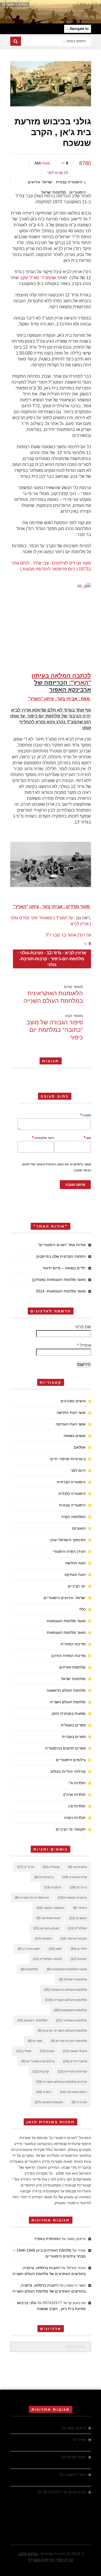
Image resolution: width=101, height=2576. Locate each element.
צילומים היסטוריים (71, 1760)
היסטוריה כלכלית (72, 1494)
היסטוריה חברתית (71, 1482)
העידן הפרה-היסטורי (69, 1551)
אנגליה (51, 1867)
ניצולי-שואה (75, 2051)
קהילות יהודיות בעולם (68, 1771)
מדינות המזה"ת (73, 1644)
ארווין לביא (76, 953)
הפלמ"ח (77, 1928)
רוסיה (44, 2092)
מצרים (35, 2041)
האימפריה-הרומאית (32, 1898)
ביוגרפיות (44, 1877)
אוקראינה (78, 1867)
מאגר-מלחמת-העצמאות (67, 1969)
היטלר (80, 1908)
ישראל (79, 1959)
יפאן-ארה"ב (29, 1949)
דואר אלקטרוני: (43, 1138)
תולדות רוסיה (75, 1818)
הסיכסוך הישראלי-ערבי (67, 1540)
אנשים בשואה (75, 1436)
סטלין (24, 2051)
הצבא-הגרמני (74, 1939)
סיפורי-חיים (75, 2061)
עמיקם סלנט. (28, 2554)
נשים (47, 2051)
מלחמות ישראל (54, 192)
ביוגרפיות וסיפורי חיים (68, 1459)
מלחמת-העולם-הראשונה (65, 1990)
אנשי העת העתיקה (71, 1424)
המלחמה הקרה (73, 1517)
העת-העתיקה (48, 1918)
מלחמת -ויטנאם (32, 2020)
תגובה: (86, 1115)
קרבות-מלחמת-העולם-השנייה (62, 2082)
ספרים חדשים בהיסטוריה (65, 1748)
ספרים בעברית (74, 1737)
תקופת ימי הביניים (71, 1829)
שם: (87, 1138)
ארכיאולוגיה (75, 1877)
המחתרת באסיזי (47, 2239)
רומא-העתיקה (73, 2092)
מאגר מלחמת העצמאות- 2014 (61, 1291)
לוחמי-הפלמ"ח (48, 1959)
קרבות (41, 2072)
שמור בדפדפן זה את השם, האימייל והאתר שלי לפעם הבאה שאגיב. (57, 1167)
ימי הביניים (77, 1586)
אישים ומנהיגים (73, 1401)
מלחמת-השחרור (72, 2020)
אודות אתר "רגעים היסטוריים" (62, 1245)
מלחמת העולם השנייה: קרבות (62, 2031)
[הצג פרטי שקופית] (50, 12)
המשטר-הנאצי (50, 1908)
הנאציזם (79, 1528)
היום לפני (78, 1470)
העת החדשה (75, 1563)
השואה (43, 1939)
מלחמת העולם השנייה (68, 1702)
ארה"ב (26, 1867)
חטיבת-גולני (32, 953)
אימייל (84, 1345)
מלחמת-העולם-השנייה (66, 2000)
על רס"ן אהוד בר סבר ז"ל (68, 935)
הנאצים (78, 1918)
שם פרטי (83, 1327)
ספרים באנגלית (73, 1725)
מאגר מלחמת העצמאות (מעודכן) (59, 1280)
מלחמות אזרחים (72, 1667)
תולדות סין (77, 1806)
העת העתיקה (75, 1575)
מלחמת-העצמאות (70, 2010)
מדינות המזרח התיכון (69, 1656)
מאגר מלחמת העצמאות (66, 1621)
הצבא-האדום (46, 1928)
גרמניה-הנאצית (72, 1898)
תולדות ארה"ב (74, 1795)
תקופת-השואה (49, 2102)
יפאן (55, 1949)
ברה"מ (79, 1887)
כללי (82, 1609)
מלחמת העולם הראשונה (66, 1690)
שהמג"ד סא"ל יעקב (38, 278)
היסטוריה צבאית (69, 182)
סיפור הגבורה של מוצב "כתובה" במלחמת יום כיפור (55, 1030)
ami (38, 163)
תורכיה (79, 2102)
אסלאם (80, 1447)
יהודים (79, 1949)
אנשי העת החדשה (71, 1413)
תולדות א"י (77, 1783)
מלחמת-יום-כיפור (67, 959)
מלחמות (29, 1969)
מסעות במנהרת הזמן (69, 1713)
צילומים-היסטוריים (38, 2061)
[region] (50, 12)
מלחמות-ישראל (73, 1979)
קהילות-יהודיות (72, 2072)
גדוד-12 (54, 953)
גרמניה (53, 1887)
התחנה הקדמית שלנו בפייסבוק (61, 1256)
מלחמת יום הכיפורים (69, 2041)
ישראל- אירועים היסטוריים (65, 1598)
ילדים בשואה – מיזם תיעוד (64, 1268)
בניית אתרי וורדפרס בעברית (51, 2560)
